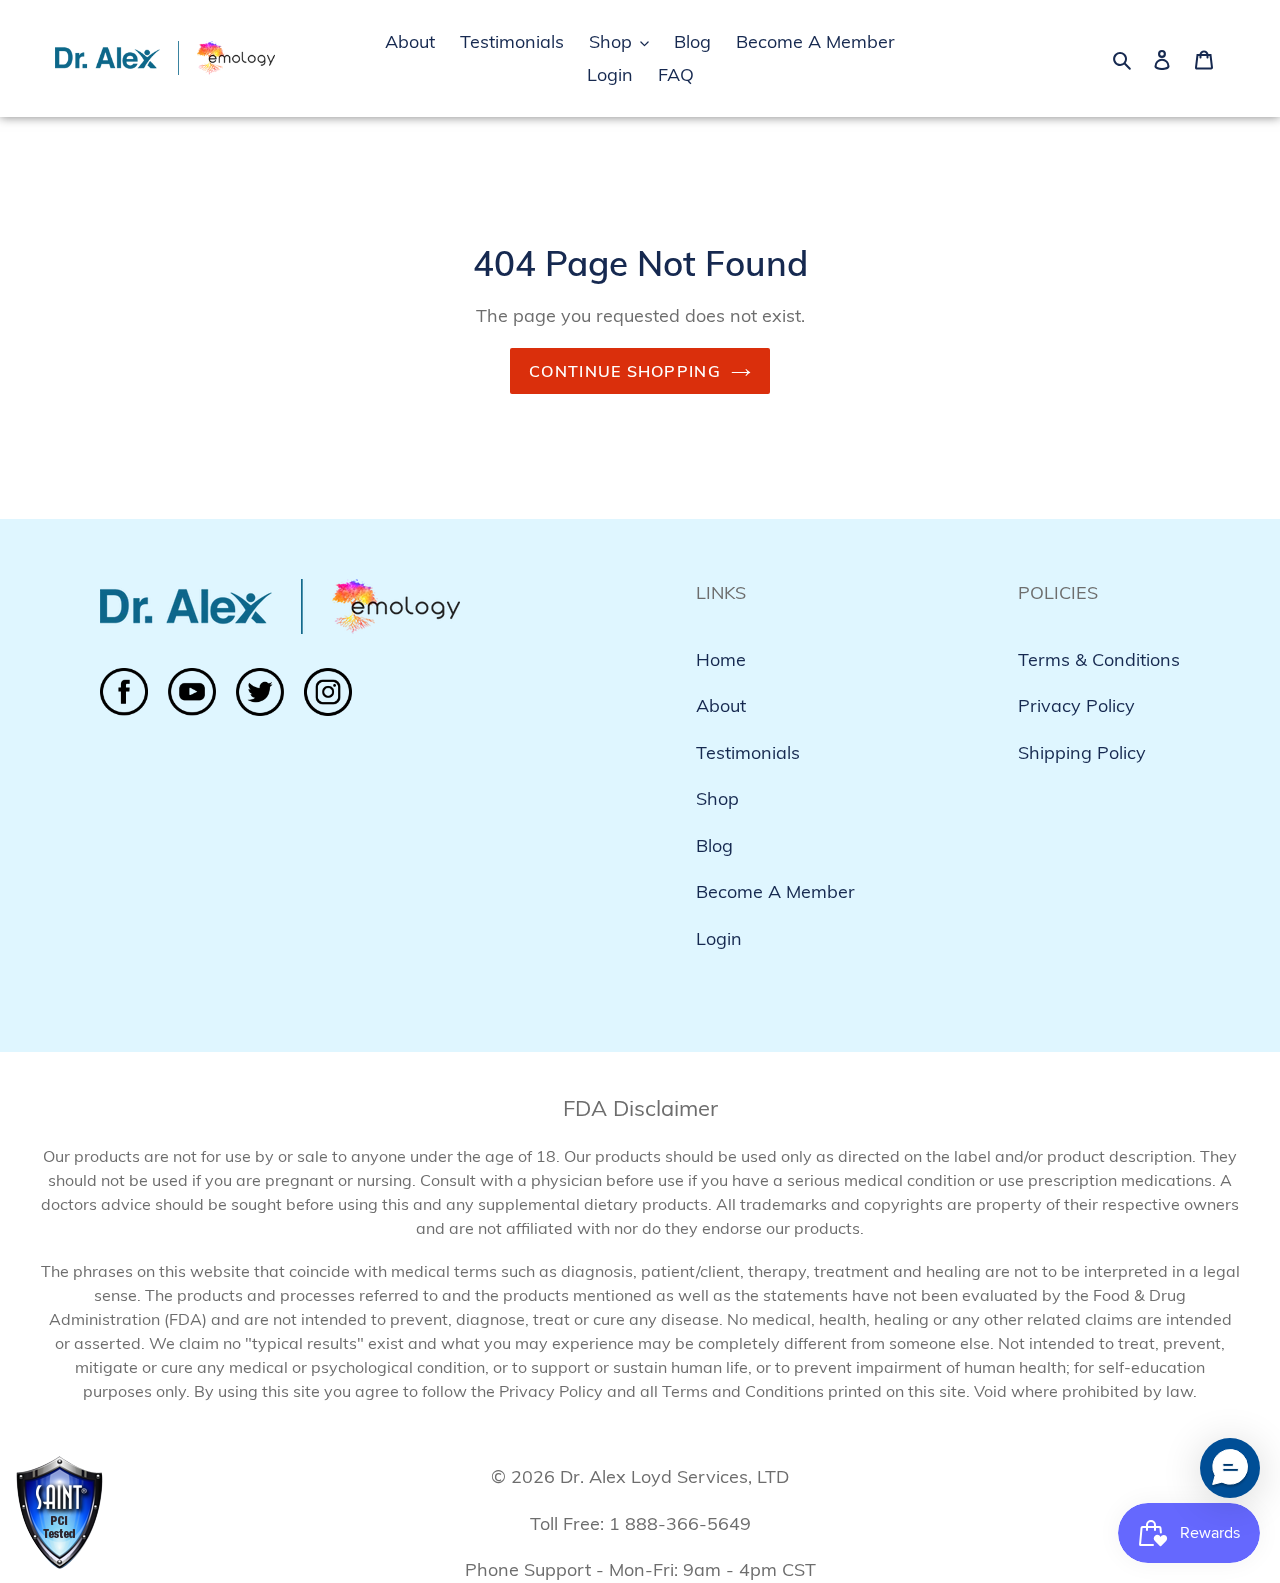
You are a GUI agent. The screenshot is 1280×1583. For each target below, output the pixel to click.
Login (719, 938)
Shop (717, 798)
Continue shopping (625, 371)
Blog (714, 845)
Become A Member (775, 891)
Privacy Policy (1076, 705)
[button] (1230, 1468)
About (721, 705)
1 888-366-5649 (680, 1523)
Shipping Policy (1082, 752)
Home (721, 659)
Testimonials (748, 752)
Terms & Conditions (1099, 659)
